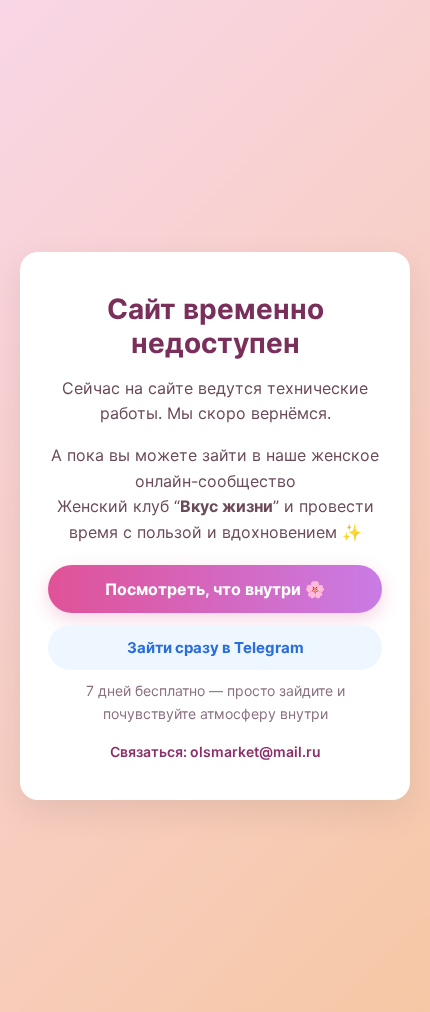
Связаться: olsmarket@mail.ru (215, 751)
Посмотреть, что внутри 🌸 (215, 589)
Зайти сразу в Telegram (215, 647)
